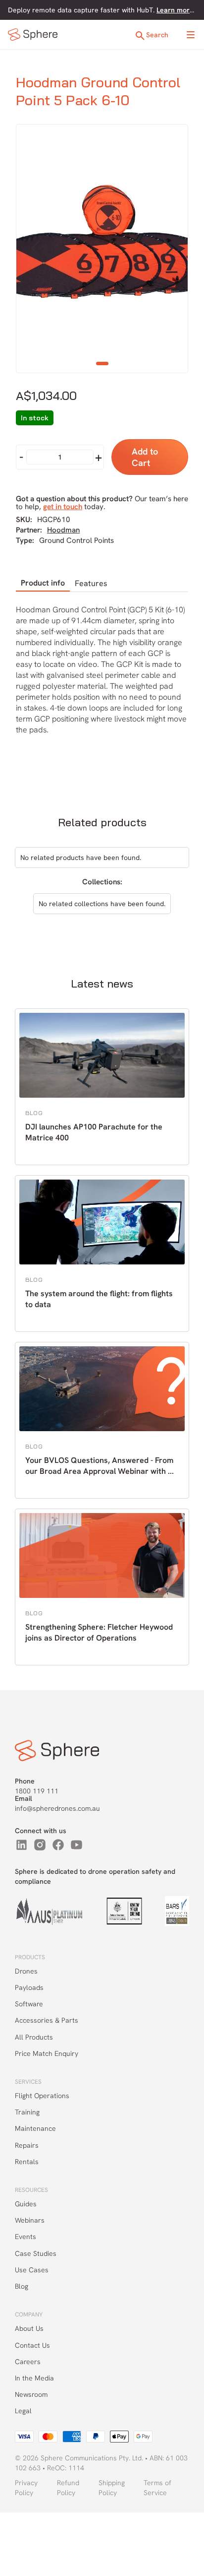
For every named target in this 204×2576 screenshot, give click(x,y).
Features (91, 583)
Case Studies (36, 2253)
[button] (191, 35)
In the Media (34, 2378)
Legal (23, 2411)
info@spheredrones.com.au (57, 1808)
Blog (22, 2286)
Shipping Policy (112, 2488)
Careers (28, 2362)
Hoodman (63, 530)
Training (27, 2112)
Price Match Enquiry (47, 2053)
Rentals (27, 2162)
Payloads (29, 1987)
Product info (43, 583)
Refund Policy (68, 2488)
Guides (26, 2204)
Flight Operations (42, 2096)
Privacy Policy (26, 2488)
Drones (26, 1971)
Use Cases (32, 2270)
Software (29, 2004)
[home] (33, 34)
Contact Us (32, 2345)
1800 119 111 (37, 1791)
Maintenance (35, 2128)
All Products (34, 2037)
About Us (29, 2328)
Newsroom (31, 2394)
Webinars (30, 2220)
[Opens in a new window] (22, 1845)
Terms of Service (157, 2488)
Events (25, 2237)
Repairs (27, 2145)
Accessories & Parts (47, 2020)
